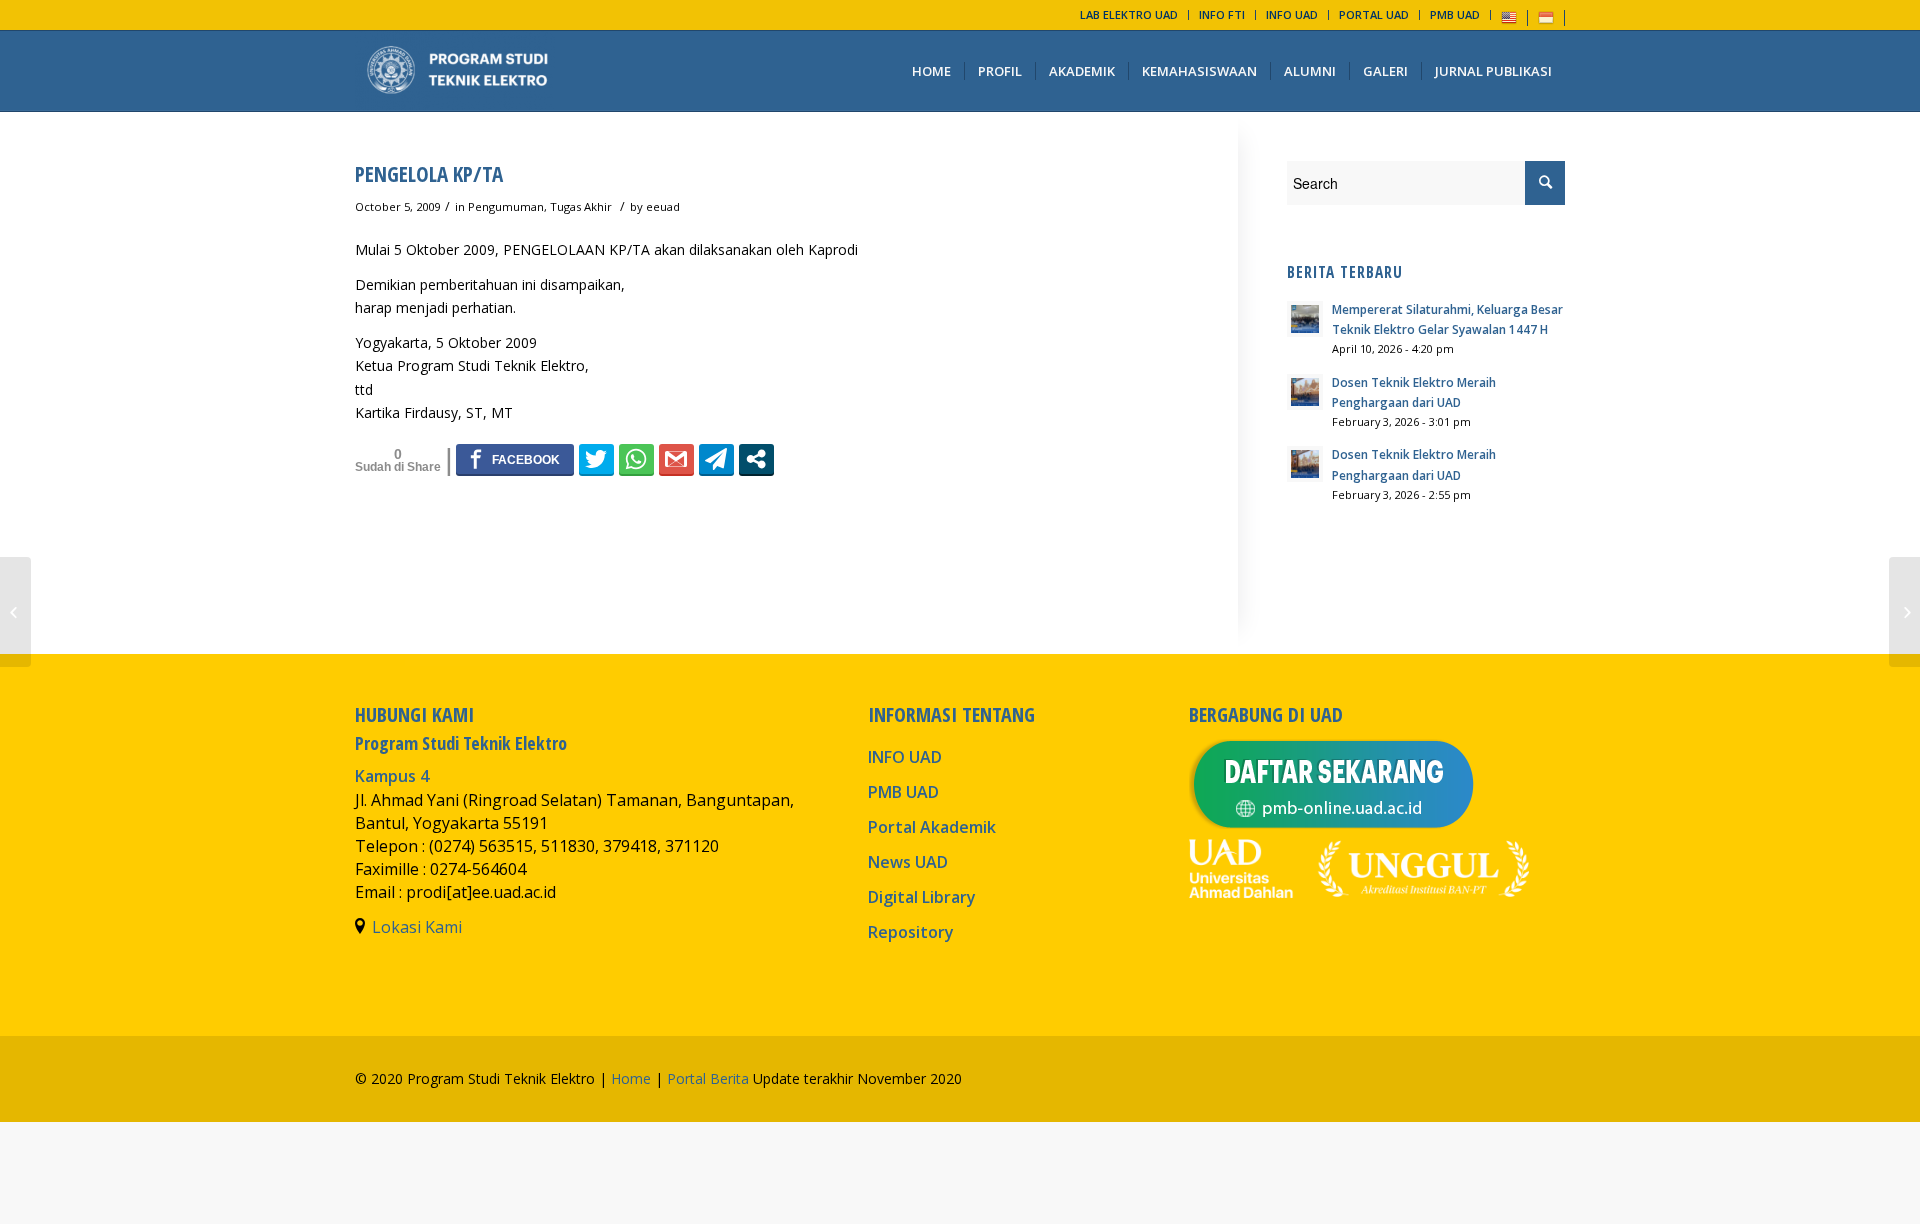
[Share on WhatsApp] (636, 459)
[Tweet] (596, 459)
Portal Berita (708, 1078)
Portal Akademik (932, 827)
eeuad (663, 206)
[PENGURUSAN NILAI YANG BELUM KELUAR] (15, 612)
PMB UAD (1455, 14)
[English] (1509, 16)
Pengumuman (506, 206)
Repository (911, 932)
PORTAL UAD (1374, 14)
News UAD (908, 862)
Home (631, 1078)
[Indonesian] (1546, 16)
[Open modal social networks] (756, 459)
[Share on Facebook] (515, 459)
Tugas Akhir (581, 206)
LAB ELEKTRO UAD (1129, 14)
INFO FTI (1222, 14)
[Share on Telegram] (716, 459)
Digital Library (922, 897)
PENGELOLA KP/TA (429, 174)
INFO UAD (1292, 14)
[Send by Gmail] (676, 459)
